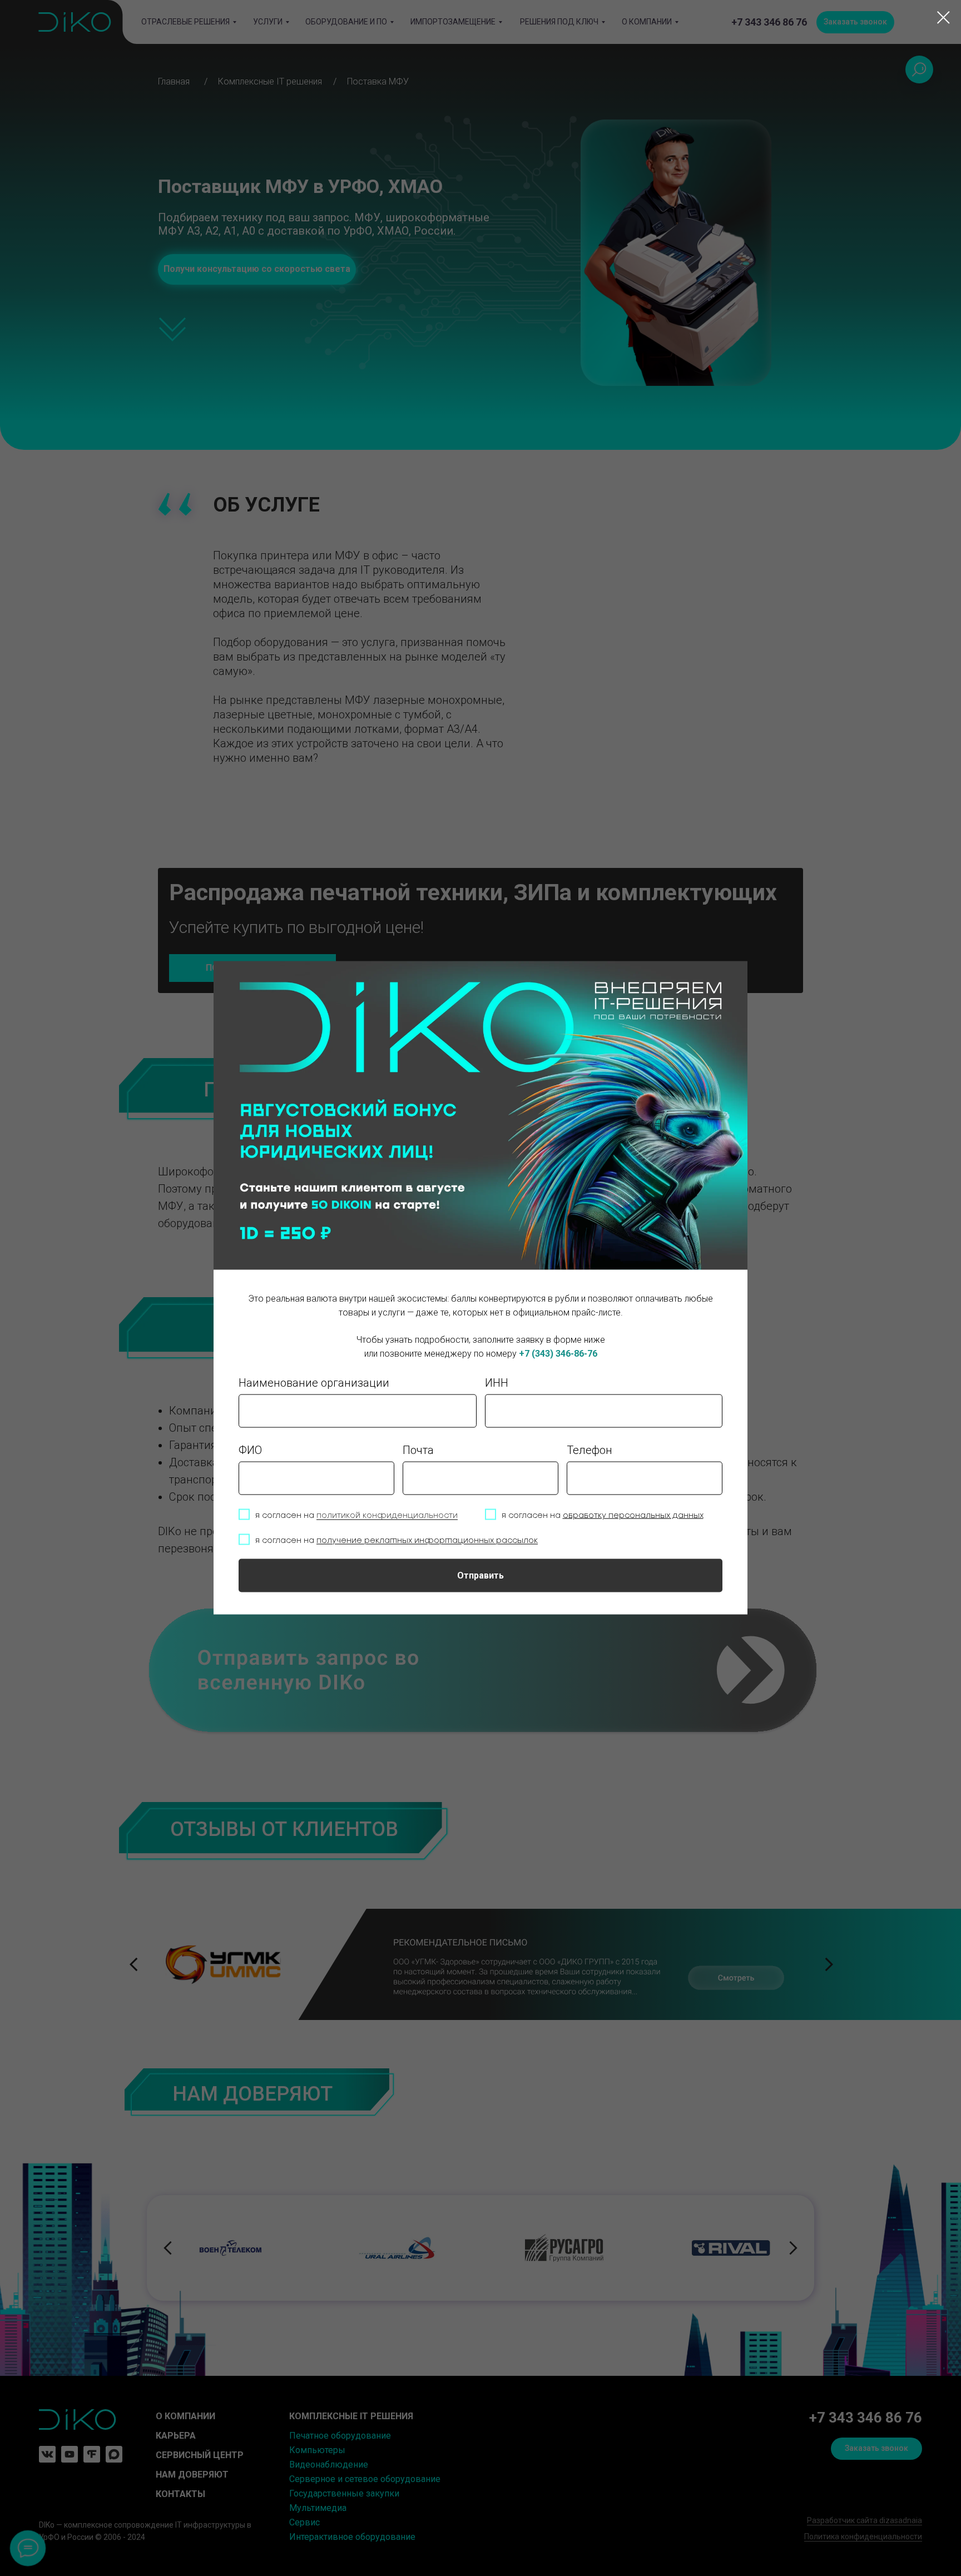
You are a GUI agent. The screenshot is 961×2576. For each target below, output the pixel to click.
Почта (418, 1450)
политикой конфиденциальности (387, 1515)
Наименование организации (314, 1382)
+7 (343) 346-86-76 (558, 1354)
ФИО (250, 1450)
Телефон (590, 1450)
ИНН (497, 1382)
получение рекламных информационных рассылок (427, 1540)
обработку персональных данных (633, 1515)
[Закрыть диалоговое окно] (943, 18)
